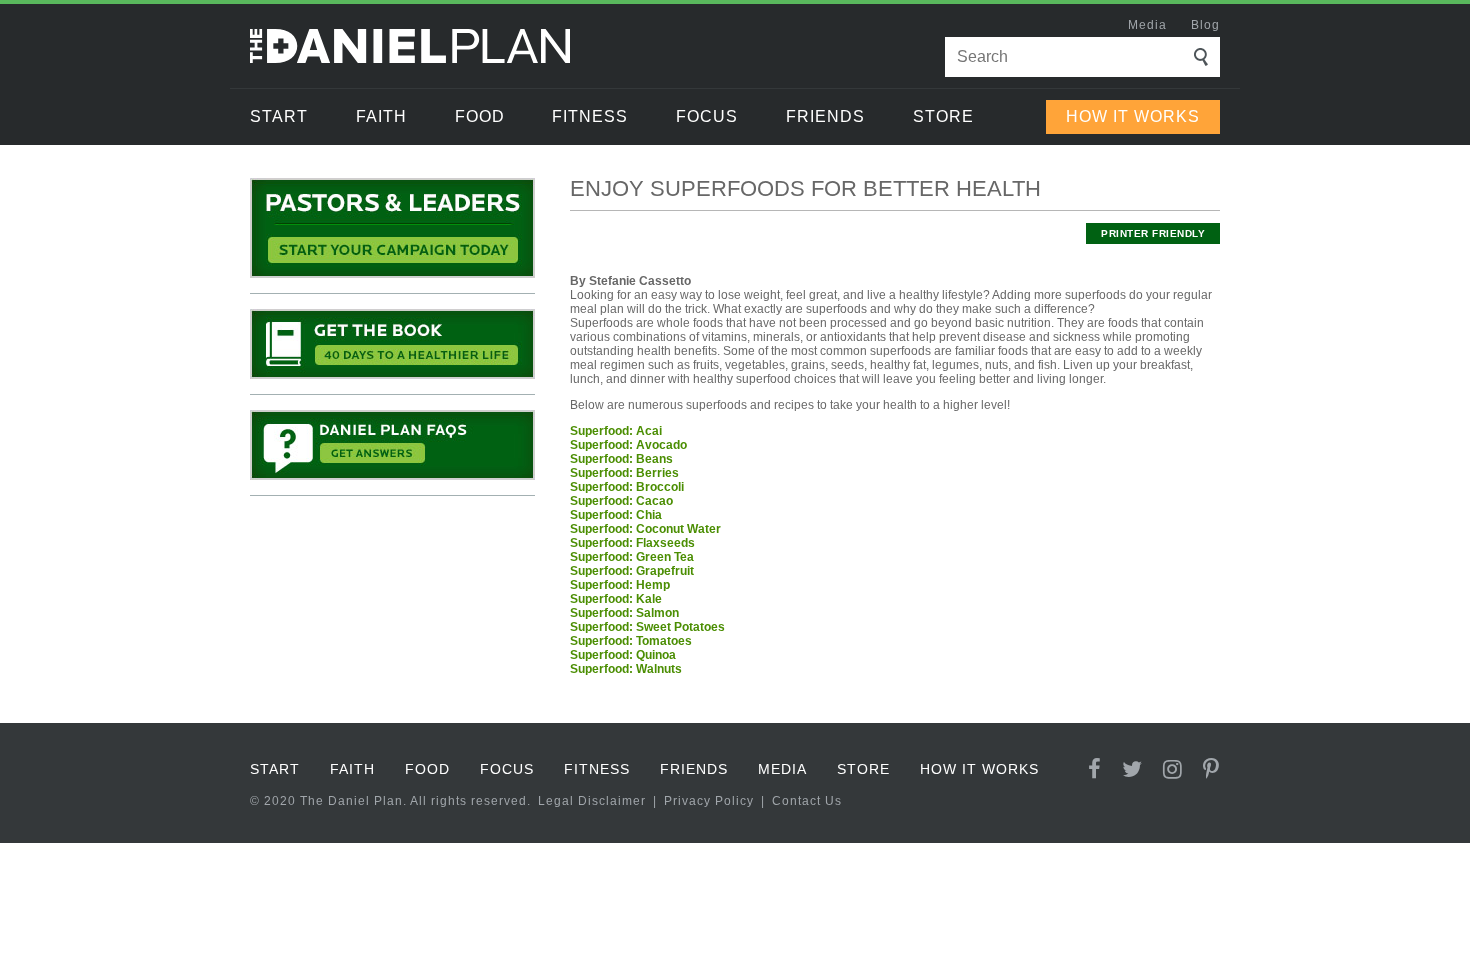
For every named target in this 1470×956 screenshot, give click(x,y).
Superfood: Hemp (620, 585)
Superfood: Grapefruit (632, 571)
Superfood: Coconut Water (645, 529)
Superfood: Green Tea (632, 557)
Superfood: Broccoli (627, 487)
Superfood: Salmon (624, 613)
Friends (825, 116)
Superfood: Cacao (621, 501)
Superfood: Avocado (628, 445)
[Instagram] (1173, 769)
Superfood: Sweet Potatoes (647, 627)
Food (480, 116)
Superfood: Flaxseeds (632, 543)
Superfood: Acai (616, 431)
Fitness (590, 116)
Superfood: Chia (616, 515)
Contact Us (807, 801)
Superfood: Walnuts (626, 669)
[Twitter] (1132, 769)
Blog (1205, 25)
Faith (381, 116)
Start (279, 116)
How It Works (1133, 116)
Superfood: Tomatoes (631, 641)
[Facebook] (1095, 769)
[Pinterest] (1211, 769)
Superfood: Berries (624, 473)
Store (943, 116)
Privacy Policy (709, 801)
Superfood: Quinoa (623, 655)
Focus (707, 116)
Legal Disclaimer (592, 801)
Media (1147, 25)
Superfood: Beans (621, 459)
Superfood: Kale (616, 599)
